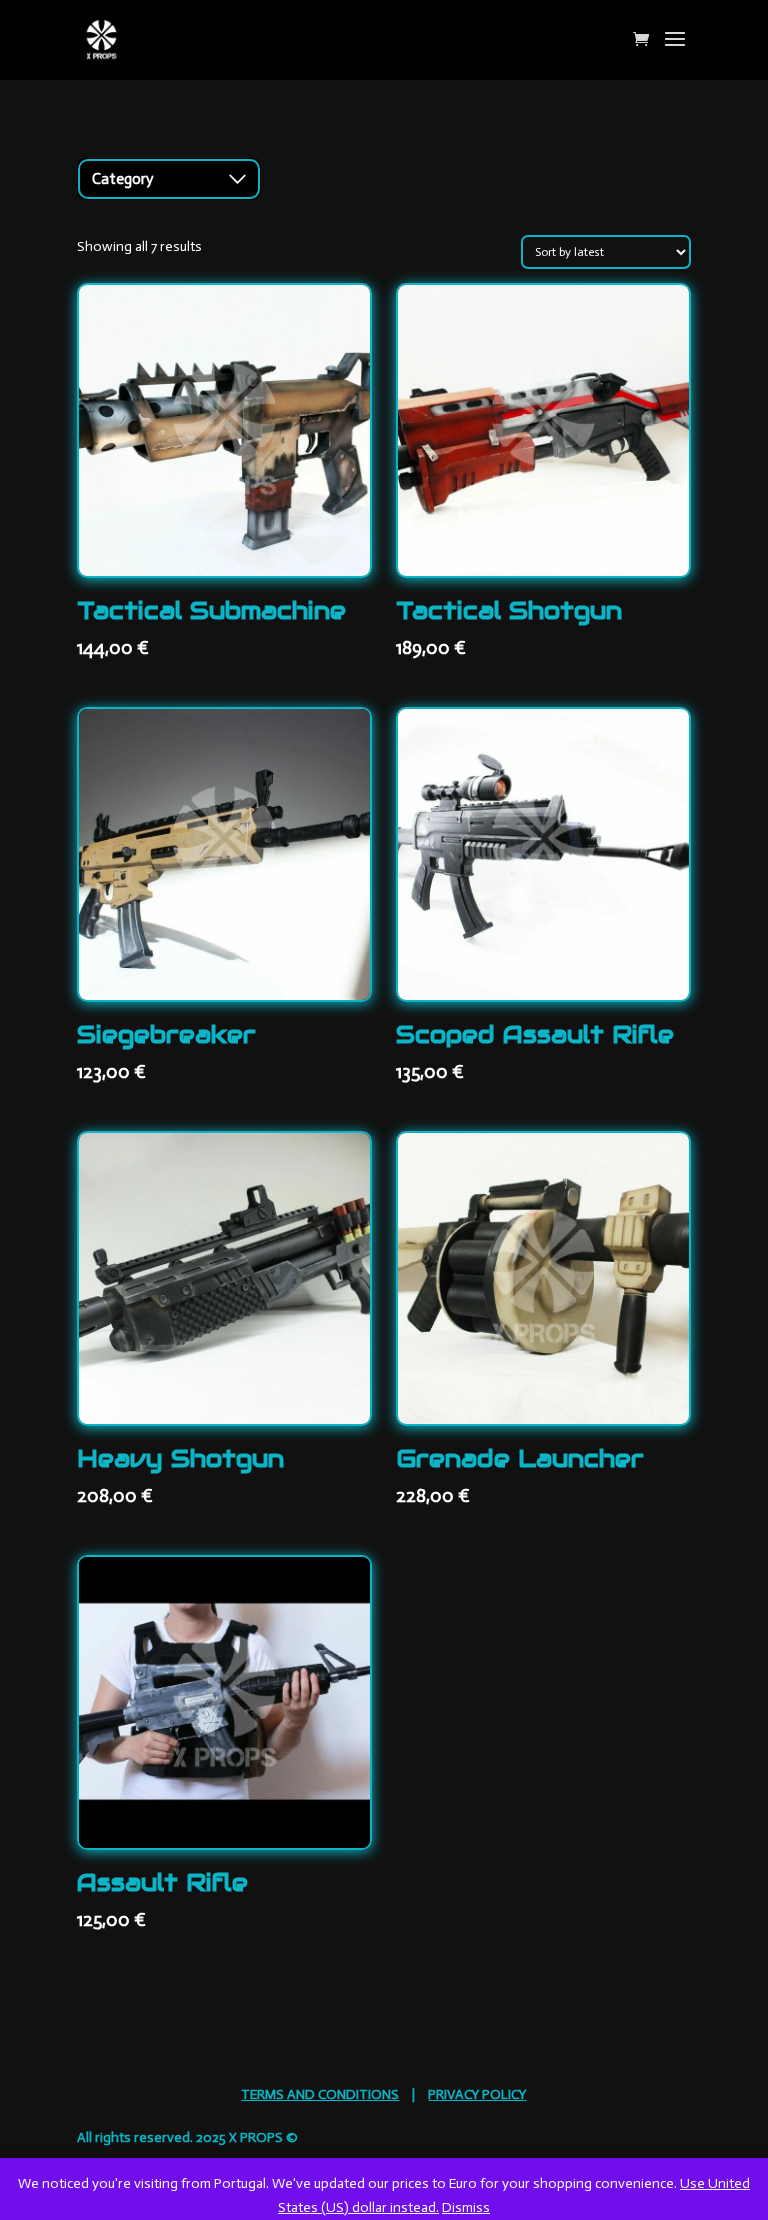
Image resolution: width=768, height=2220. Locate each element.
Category (122, 179)
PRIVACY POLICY (477, 2094)
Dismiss (466, 2207)
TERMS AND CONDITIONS (320, 2094)
